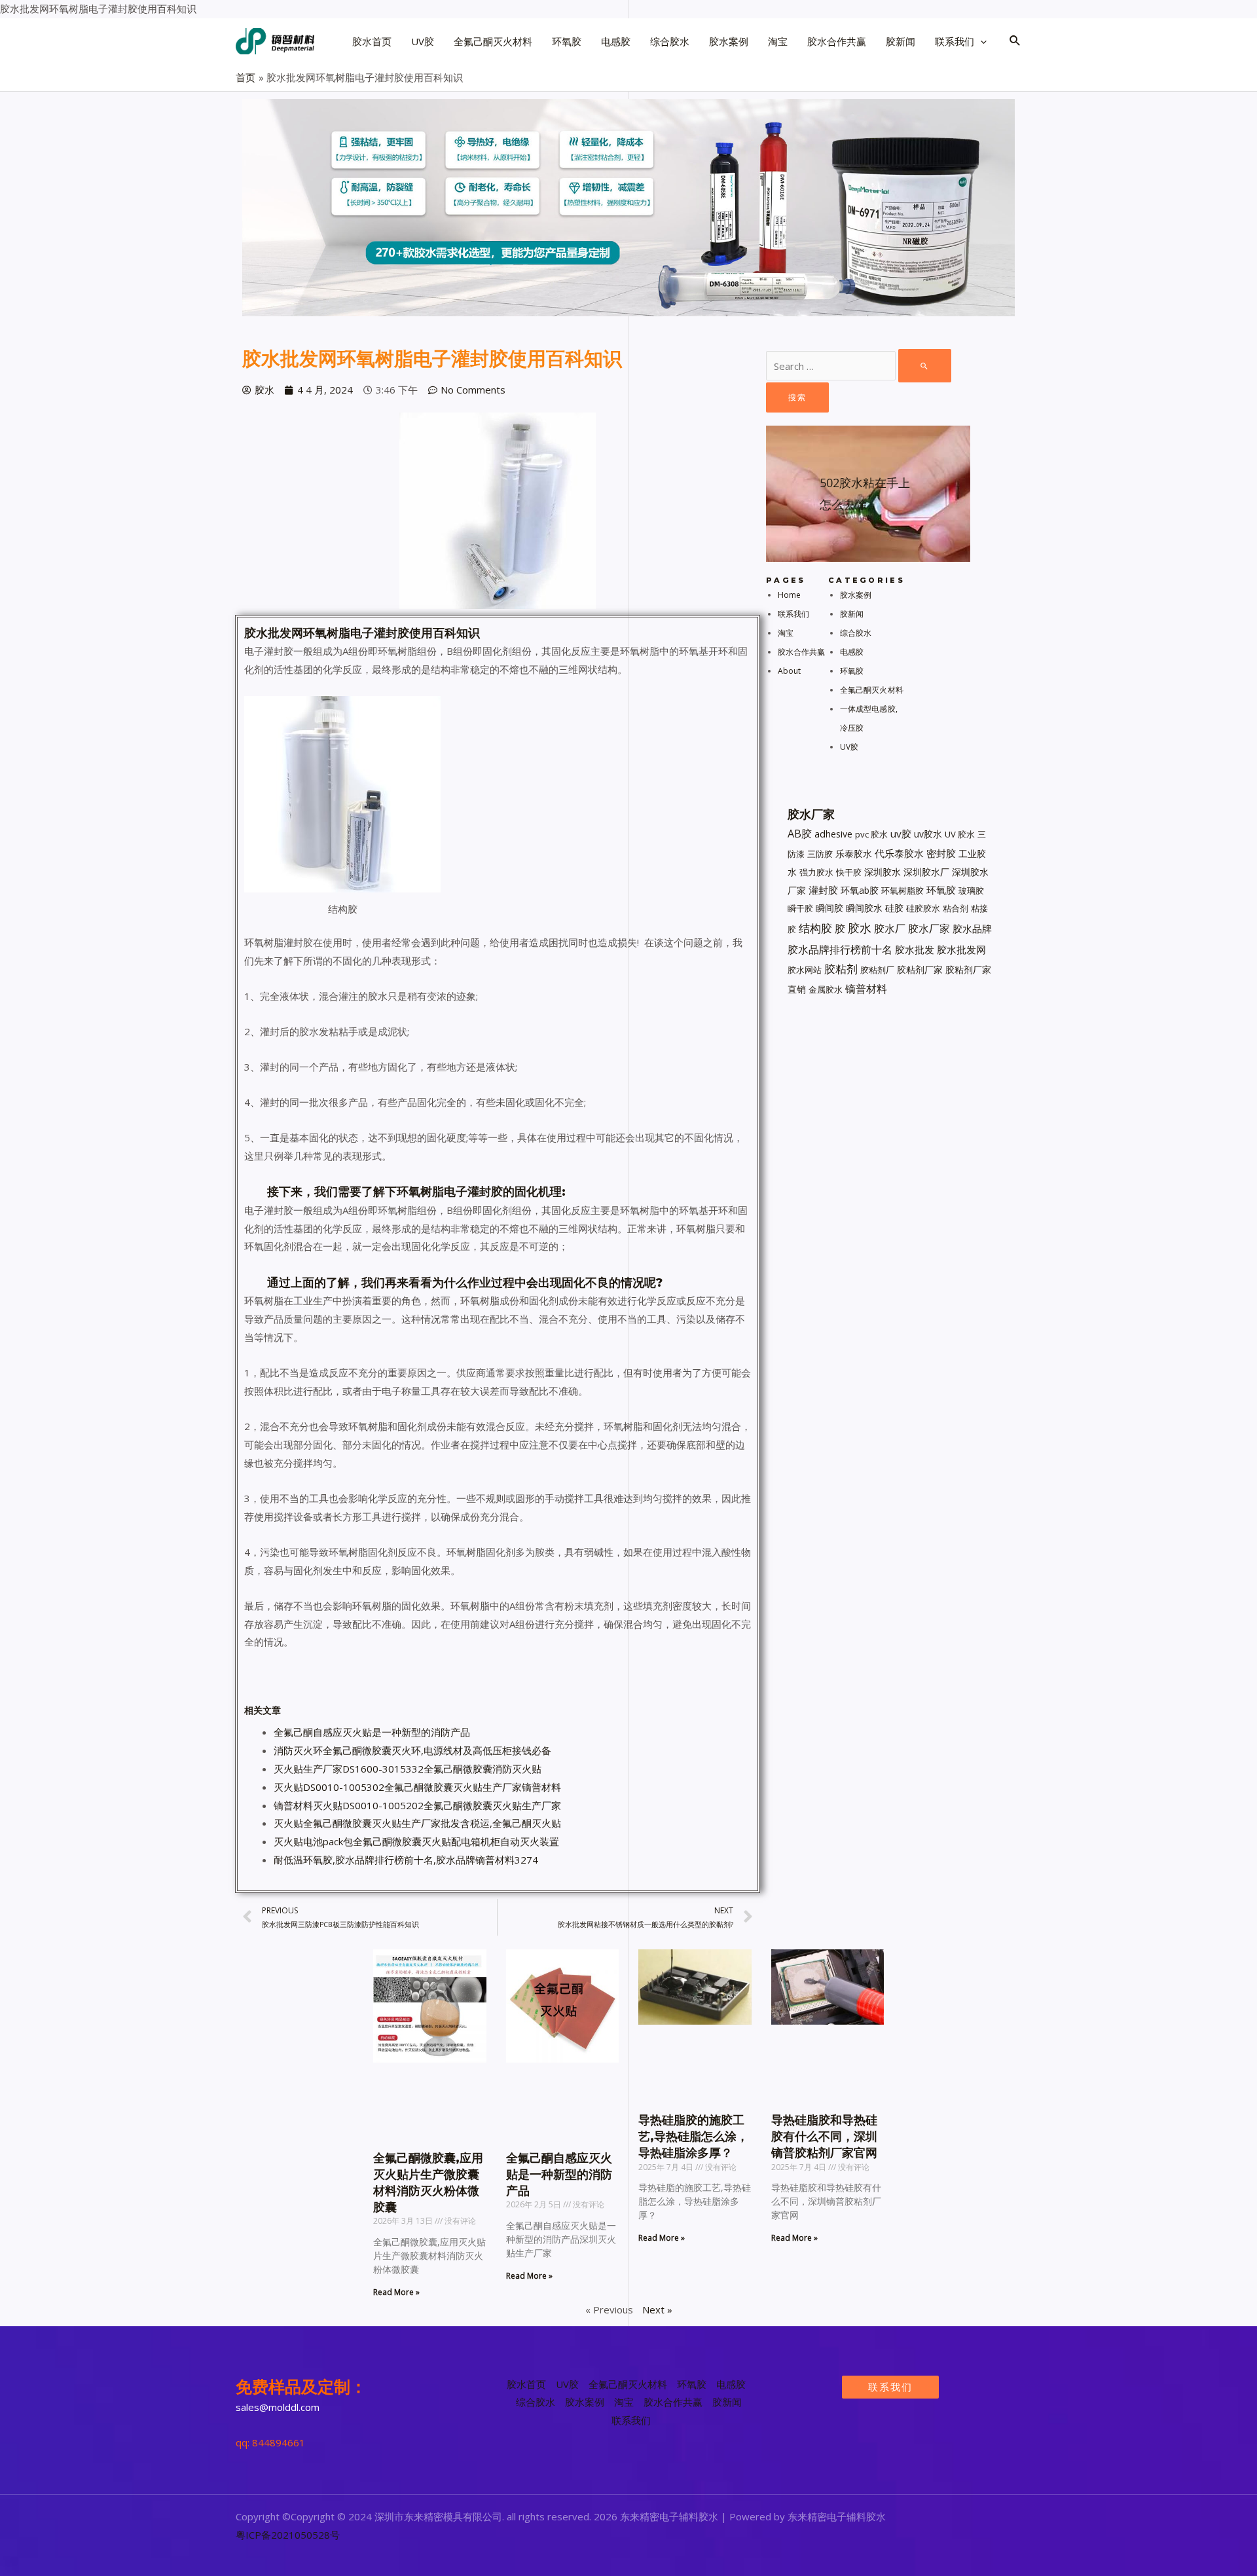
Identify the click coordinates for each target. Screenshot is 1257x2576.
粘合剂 (956, 908)
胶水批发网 (961, 949)
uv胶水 (928, 834)
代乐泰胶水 (899, 853)
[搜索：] (859, 366)
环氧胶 (852, 671)
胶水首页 (526, 2384)
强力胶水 (816, 872)
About (790, 671)
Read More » (396, 2292)
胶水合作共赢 (802, 652)
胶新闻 (852, 614)
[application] (980, 41)
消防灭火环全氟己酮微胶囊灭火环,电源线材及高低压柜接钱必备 (412, 1750)
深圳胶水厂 (926, 872)
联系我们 (793, 614)
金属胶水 (826, 989)
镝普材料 (866, 989)
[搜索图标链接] (1015, 41)
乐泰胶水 (854, 854)
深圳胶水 (883, 872)
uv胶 (901, 834)
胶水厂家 (929, 929)
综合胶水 (856, 633)
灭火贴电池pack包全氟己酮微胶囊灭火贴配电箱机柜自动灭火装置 (416, 1841)
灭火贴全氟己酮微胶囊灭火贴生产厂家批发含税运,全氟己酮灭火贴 (417, 1823)
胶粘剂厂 (877, 970)
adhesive (833, 834)
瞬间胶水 (864, 908)
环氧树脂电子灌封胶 (356, 633)
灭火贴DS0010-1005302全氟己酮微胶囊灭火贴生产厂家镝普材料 (417, 1787)
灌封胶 (823, 890)
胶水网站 (805, 970)
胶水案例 (856, 595)
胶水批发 (915, 950)
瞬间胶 (829, 908)
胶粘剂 (841, 969)
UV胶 (849, 747)
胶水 (256, 633)
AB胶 (800, 834)
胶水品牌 (972, 929)
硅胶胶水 (923, 908)
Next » (657, 2309)
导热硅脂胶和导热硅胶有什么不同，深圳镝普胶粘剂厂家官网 (824, 2137)
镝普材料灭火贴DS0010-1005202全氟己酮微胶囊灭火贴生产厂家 (417, 1805)
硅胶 (894, 908)
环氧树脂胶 (902, 891)
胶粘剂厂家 (920, 969)
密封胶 (941, 853)
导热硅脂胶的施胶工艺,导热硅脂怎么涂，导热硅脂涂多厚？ (693, 2137)
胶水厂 (890, 929)
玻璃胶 (971, 891)
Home (789, 595)
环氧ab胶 (860, 890)
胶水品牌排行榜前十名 (840, 949)
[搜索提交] (925, 366)
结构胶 (815, 928)
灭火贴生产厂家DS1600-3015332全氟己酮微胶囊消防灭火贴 (408, 1769)
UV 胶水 (960, 834)
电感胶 (852, 652)
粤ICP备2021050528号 (288, 2535)
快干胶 (849, 872)
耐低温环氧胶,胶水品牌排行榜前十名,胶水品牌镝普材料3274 (406, 1860)
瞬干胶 (800, 908)
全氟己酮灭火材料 (872, 690)
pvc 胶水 (871, 834)
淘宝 (786, 633)
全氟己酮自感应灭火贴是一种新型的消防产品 (372, 1732)
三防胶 (820, 854)
